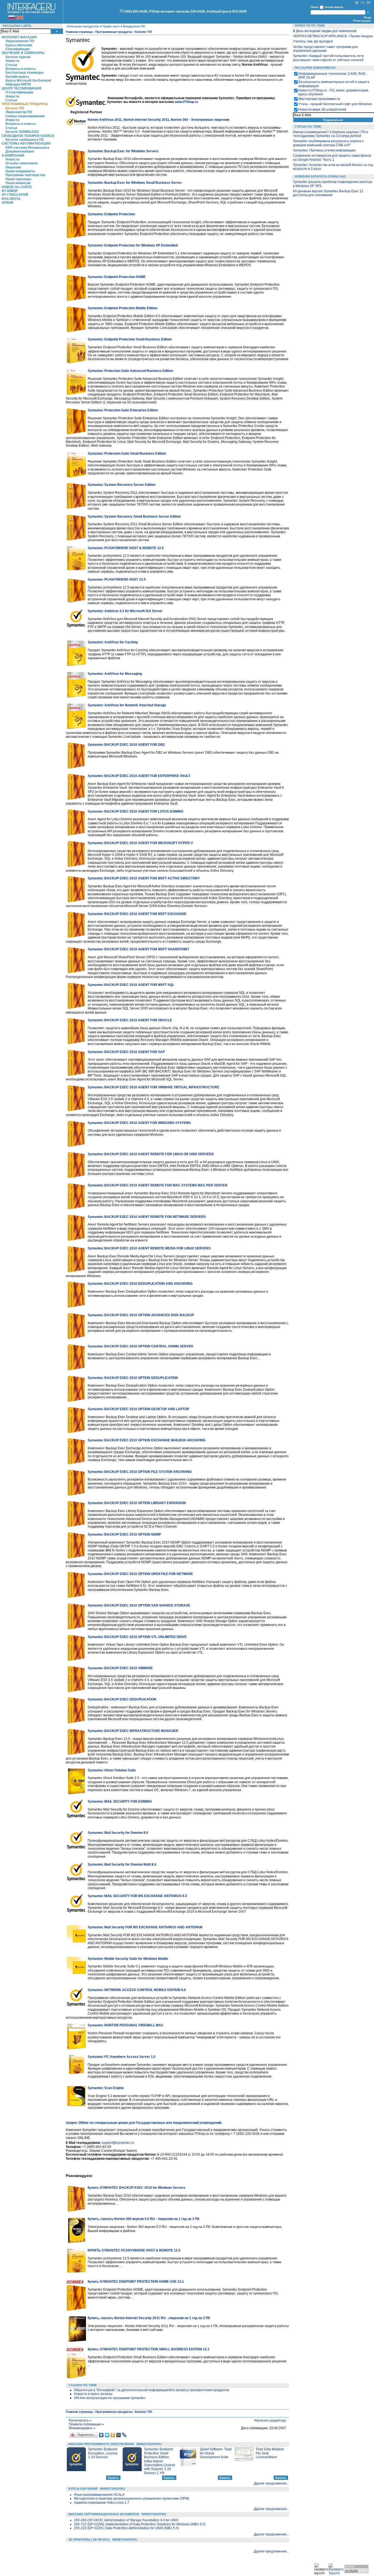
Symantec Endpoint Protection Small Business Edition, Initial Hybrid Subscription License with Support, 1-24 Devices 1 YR (160, 2461)
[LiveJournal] (124, 2435)
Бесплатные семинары (25, 73)
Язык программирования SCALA (99, 2495)
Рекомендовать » (82, 2428)
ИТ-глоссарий (15, 195)
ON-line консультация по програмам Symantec (110, 2398)
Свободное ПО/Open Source (28, 136)
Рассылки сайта (17, 26)
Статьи (11, 65)
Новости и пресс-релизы (93, 2394)
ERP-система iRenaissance (27, 148)
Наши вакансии (18, 183)
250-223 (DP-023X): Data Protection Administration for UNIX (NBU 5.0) (126, 2528)
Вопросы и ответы (21, 69)
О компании (13, 156)
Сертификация (18, 49)
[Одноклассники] (113, 2435)
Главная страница (79, 32)
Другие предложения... (271, 2483)
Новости (12, 61)
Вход (367, 17)
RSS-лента (11, 199)
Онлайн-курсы (17, 77)
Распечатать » (80, 2420)
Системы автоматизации (26, 144)
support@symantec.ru (118, 2143)
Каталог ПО (15, 108)
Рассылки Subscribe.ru (315, 68)
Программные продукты (25, 104)
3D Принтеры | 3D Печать (89, 2540)
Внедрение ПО (134, 26)
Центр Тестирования (21, 88)
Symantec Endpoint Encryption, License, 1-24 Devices (103, 2453)
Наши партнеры (18, 179)
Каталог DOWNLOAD (22, 132)
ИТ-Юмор (10, 191)
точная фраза (334, 7)
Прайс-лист (111, 26)
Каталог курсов (18, 57)
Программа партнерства (25, 175)
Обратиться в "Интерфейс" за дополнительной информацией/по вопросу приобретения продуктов (151, 2390)
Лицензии (13, 167)
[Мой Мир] (119, 2435)
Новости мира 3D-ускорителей (322, 110)
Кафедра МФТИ (18, 84)
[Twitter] (107, 2435)
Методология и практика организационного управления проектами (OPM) (132, 2498)
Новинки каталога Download (320, 176)
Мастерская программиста (319, 99)
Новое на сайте (17, 187)
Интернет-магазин (19, 37)
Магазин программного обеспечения (101, 2444)
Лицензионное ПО (20, 41)
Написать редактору (270, 2420)
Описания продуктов (83, 26)
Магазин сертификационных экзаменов (104, 2514)
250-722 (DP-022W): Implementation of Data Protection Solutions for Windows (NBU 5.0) (140, 2524)
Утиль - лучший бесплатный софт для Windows (335, 104)
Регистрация (362, 21)
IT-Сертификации (19, 92)
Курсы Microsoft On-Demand (28, 81)
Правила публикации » (86, 2424)
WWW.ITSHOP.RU (149, 2444)
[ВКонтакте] (101, 2435)
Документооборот (20, 151)
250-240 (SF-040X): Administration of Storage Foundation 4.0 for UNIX (126, 2520)
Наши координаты (20, 171)
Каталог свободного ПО (25, 140)
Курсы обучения (19, 45)
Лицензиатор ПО (19, 112)
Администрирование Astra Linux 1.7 (102, 2503)
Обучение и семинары (23, 53)
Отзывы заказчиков (21, 163)
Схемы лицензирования (25, 116)
